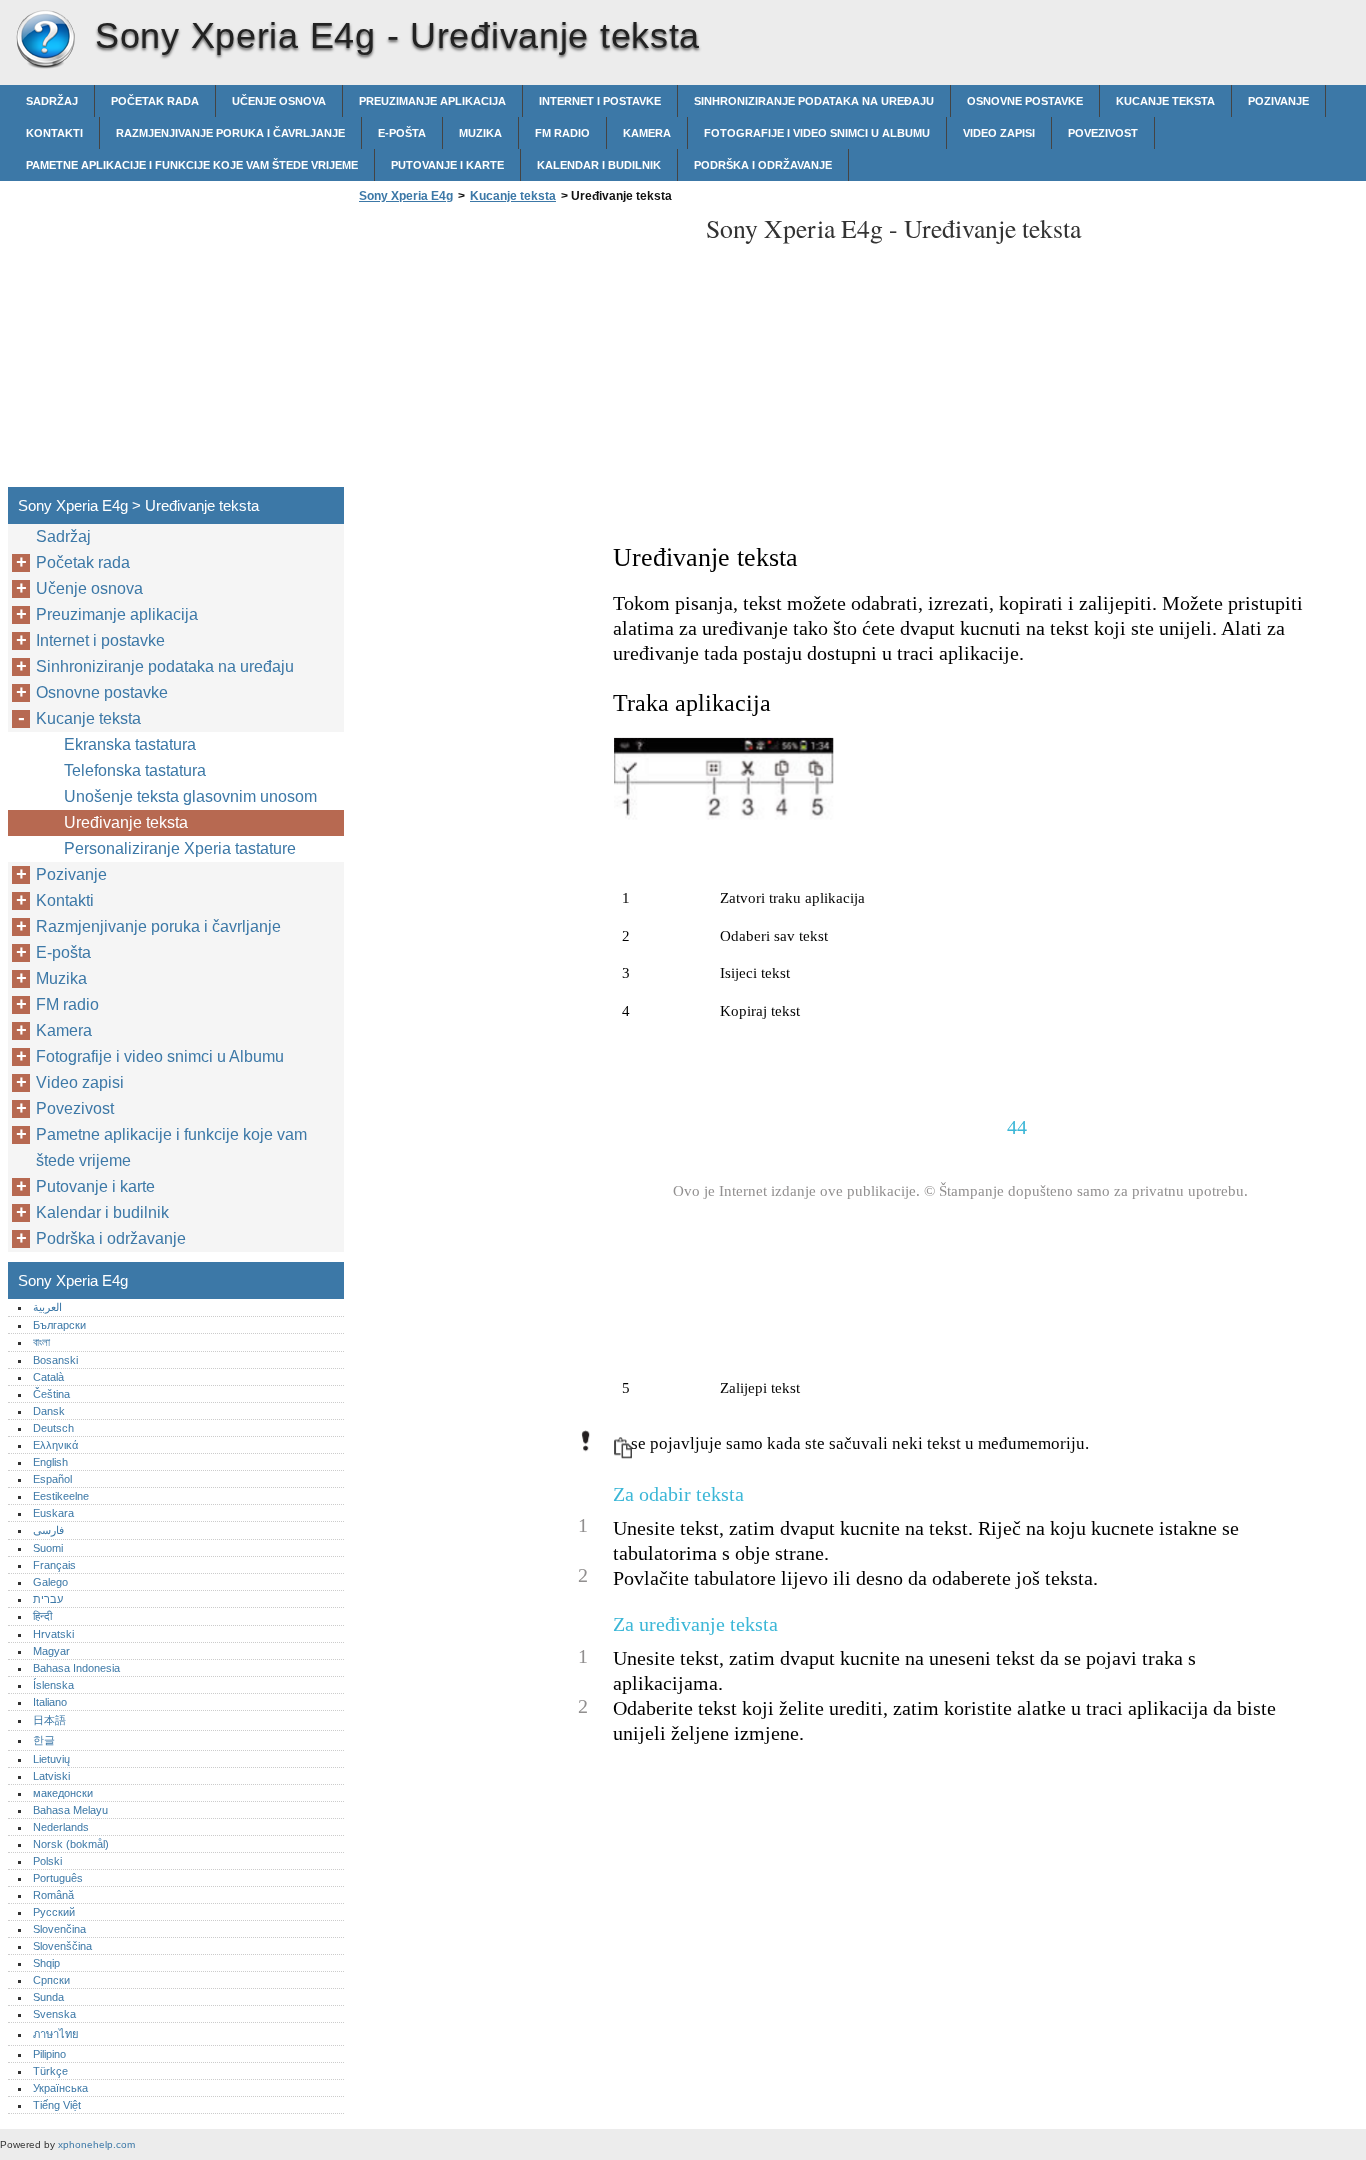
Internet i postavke (600, 101)
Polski (47, 1861)
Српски (51, 1980)
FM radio (562, 133)
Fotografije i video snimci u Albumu (817, 133)
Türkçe (50, 2071)
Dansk (49, 1411)
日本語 (49, 1720)
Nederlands (61, 1827)
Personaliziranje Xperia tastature (180, 848)
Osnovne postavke (1025, 101)
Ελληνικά (55, 1445)
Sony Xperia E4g (45, 40)
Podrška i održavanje (763, 165)
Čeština (51, 1394)
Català (48, 1377)
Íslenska (53, 1685)
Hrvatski (53, 1634)
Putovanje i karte (447, 165)
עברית (48, 1599)
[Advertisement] (522, 351)
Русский (54, 1912)
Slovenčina (59, 1929)
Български (59, 1325)
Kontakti (54, 133)
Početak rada (155, 101)
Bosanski (55, 1360)
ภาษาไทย (56, 2034)
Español (52, 1479)
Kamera (647, 133)
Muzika (480, 133)
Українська (60, 2088)
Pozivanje (1278, 101)
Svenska (54, 2014)
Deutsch (53, 1428)
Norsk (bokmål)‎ (71, 1844)
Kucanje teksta (1165, 101)
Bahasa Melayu (70, 1810)
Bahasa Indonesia (76, 1668)
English (50, 1462)
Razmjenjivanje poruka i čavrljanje (230, 133)
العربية (47, 1307)
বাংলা (41, 1342)
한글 (44, 1740)
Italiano (50, 1702)
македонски (63, 1793)
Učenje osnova (279, 101)
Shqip (46, 1963)
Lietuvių (51, 1759)
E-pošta (402, 133)
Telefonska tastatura (135, 770)
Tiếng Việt (57, 2105)
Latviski (51, 1776)
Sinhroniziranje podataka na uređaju (814, 101)
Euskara (53, 1513)
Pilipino (49, 2054)
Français (54, 1565)
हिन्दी (42, 1616)
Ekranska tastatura (130, 744)
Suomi (48, 1548)
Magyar (51, 1651)
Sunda (48, 1997)
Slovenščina (62, 1946)
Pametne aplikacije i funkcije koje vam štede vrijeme (192, 165)
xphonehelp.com (96, 2144)
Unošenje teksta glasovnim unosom (190, 796)
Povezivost (1103, 133)
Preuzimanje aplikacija (432, 101)
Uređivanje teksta (126, 822)
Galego (50, 1582)
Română (53, 1895)
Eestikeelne (61, 1496)
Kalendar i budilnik (599, 165)
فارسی (48, 1530)
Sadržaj (52, 101)
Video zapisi (999, 133)
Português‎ (58, 1878)
